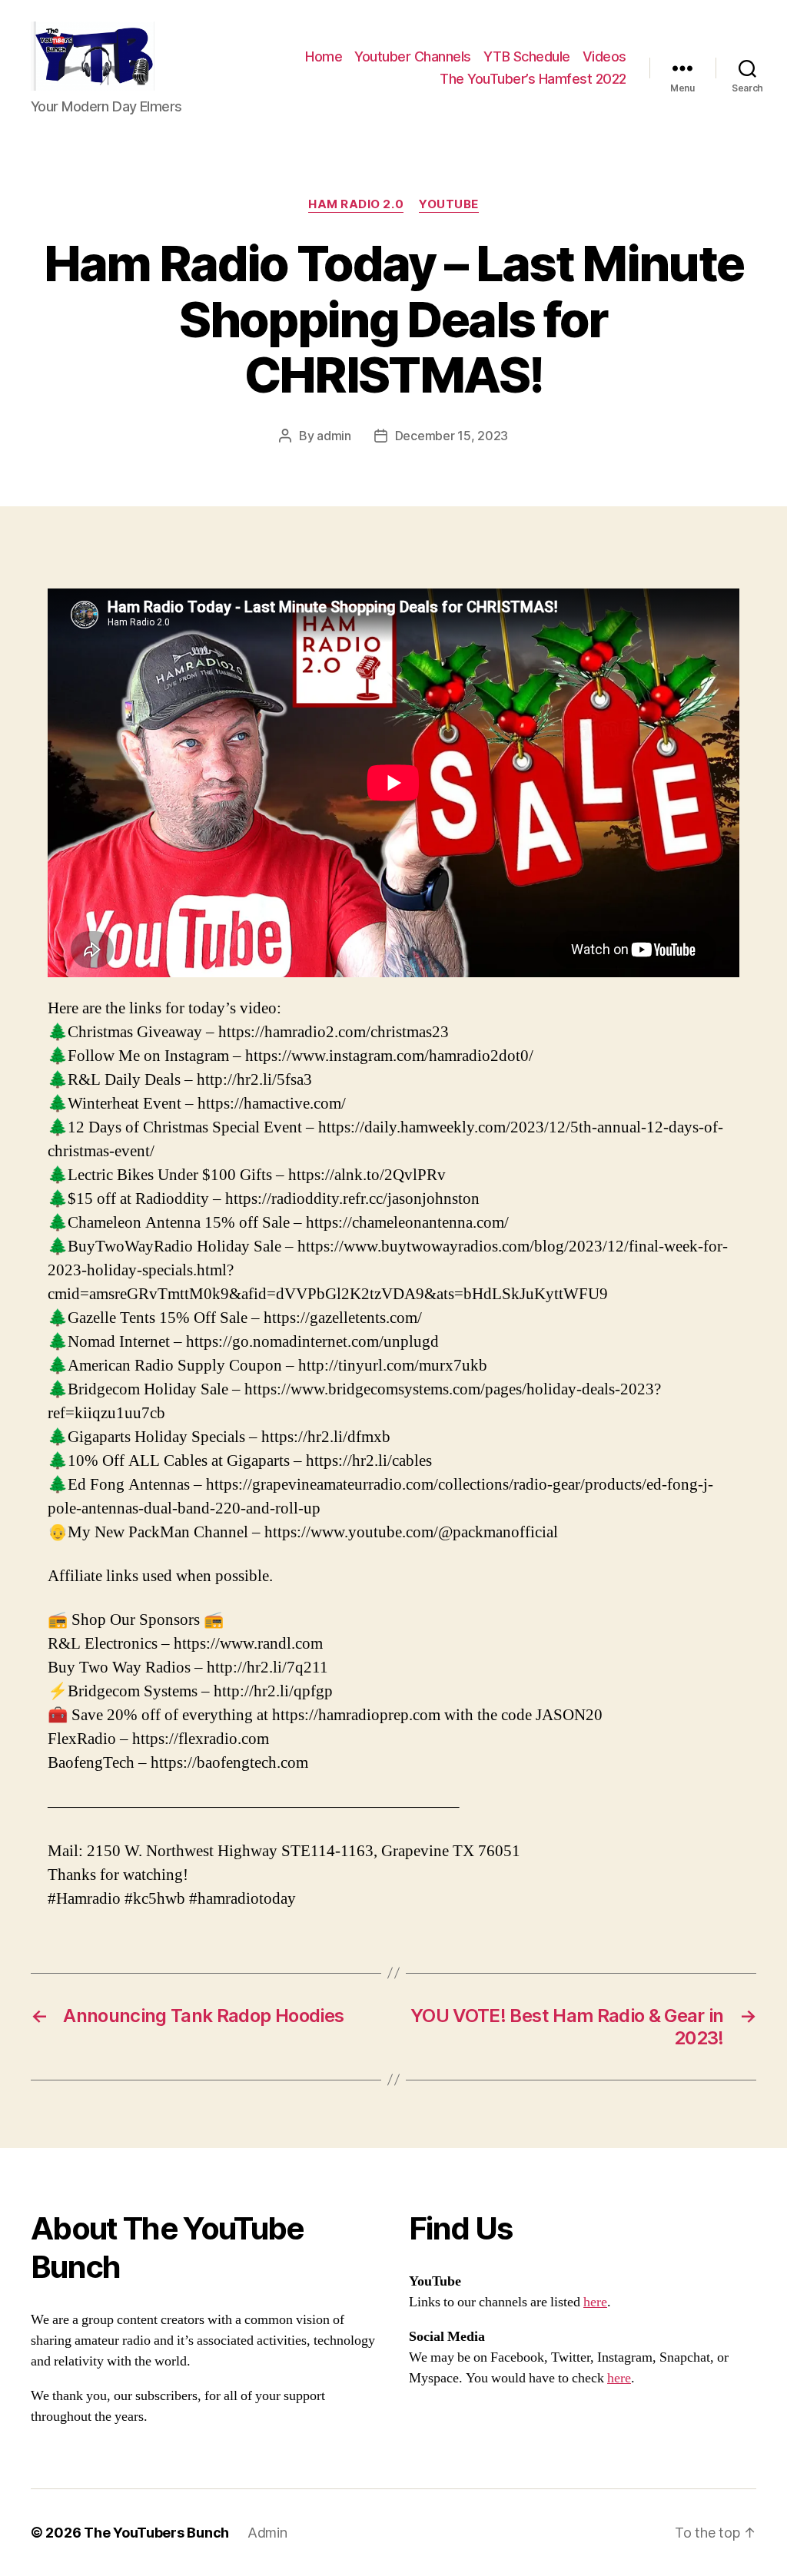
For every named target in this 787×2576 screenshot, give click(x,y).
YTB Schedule (527, 56)
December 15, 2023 (452, 436)
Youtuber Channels (413, 56)
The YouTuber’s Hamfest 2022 (533, 79)
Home (324, 56)
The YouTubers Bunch (156, 2533)
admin (334, 436)
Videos (604, 56)
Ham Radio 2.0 (356, 204)
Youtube (449, 204)
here (595, 2302)
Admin (267, 2533)
